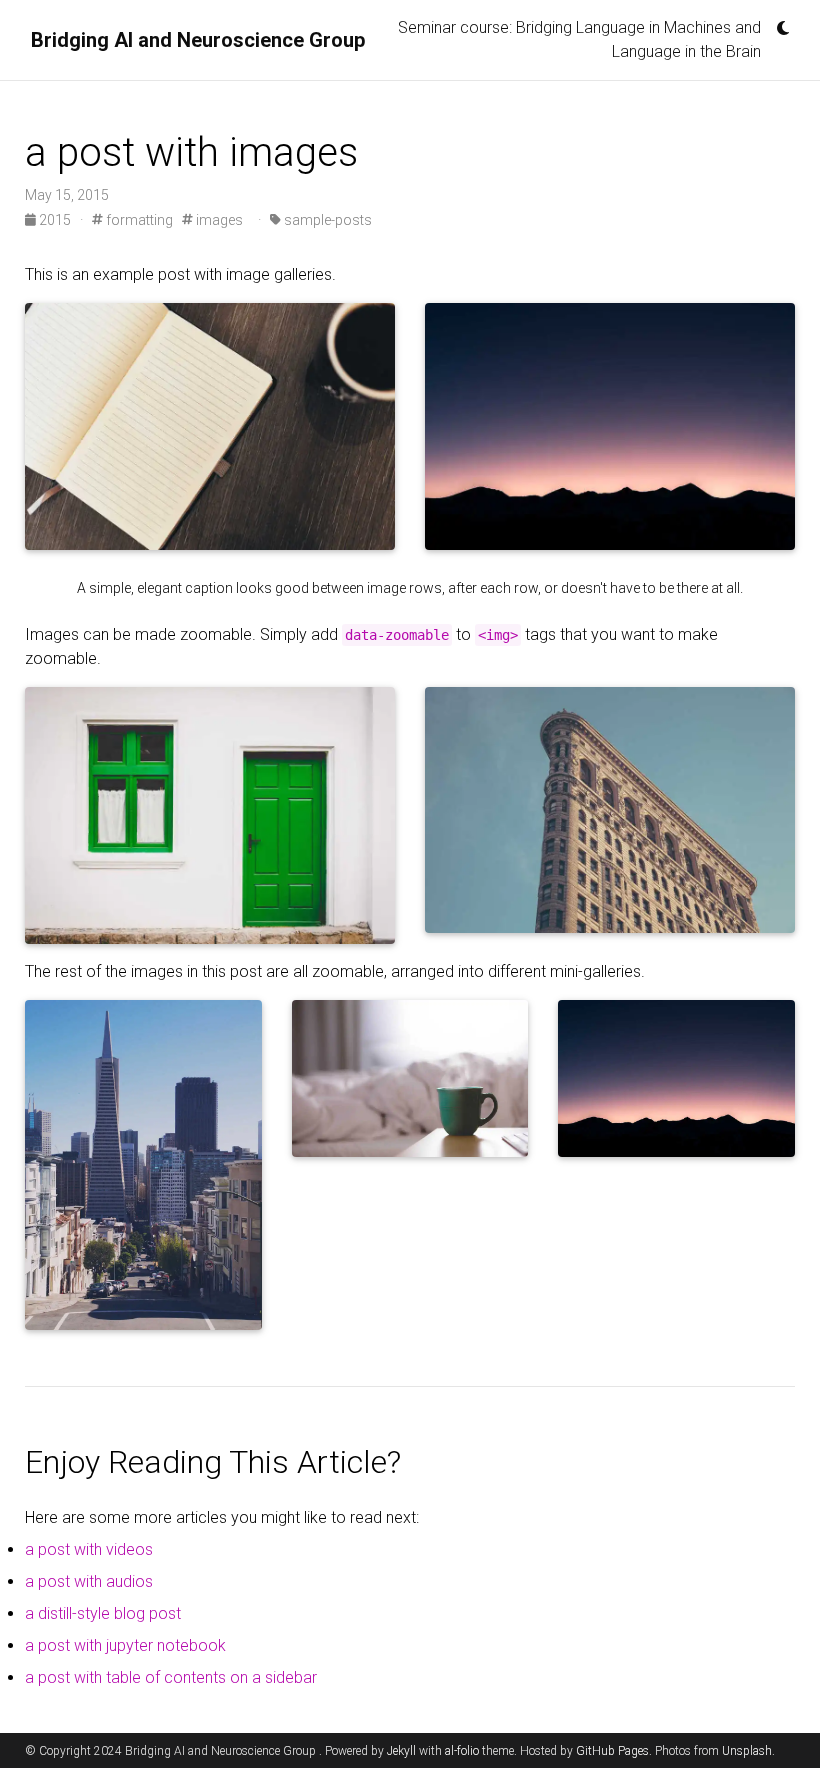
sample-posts (326, 220)
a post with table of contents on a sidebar (171, 1677)
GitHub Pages (612, 1751)
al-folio (462, 1751)
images (218, 220)
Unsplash (747, 1751)
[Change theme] (778, 22)
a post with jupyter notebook (125, 1645)
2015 (55, 220)
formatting (138, 220)
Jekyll (401, 1751)
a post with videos (89, 1549)
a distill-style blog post (103, 1613)
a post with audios (89, 1581)
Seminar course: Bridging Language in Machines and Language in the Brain (579, 39)
